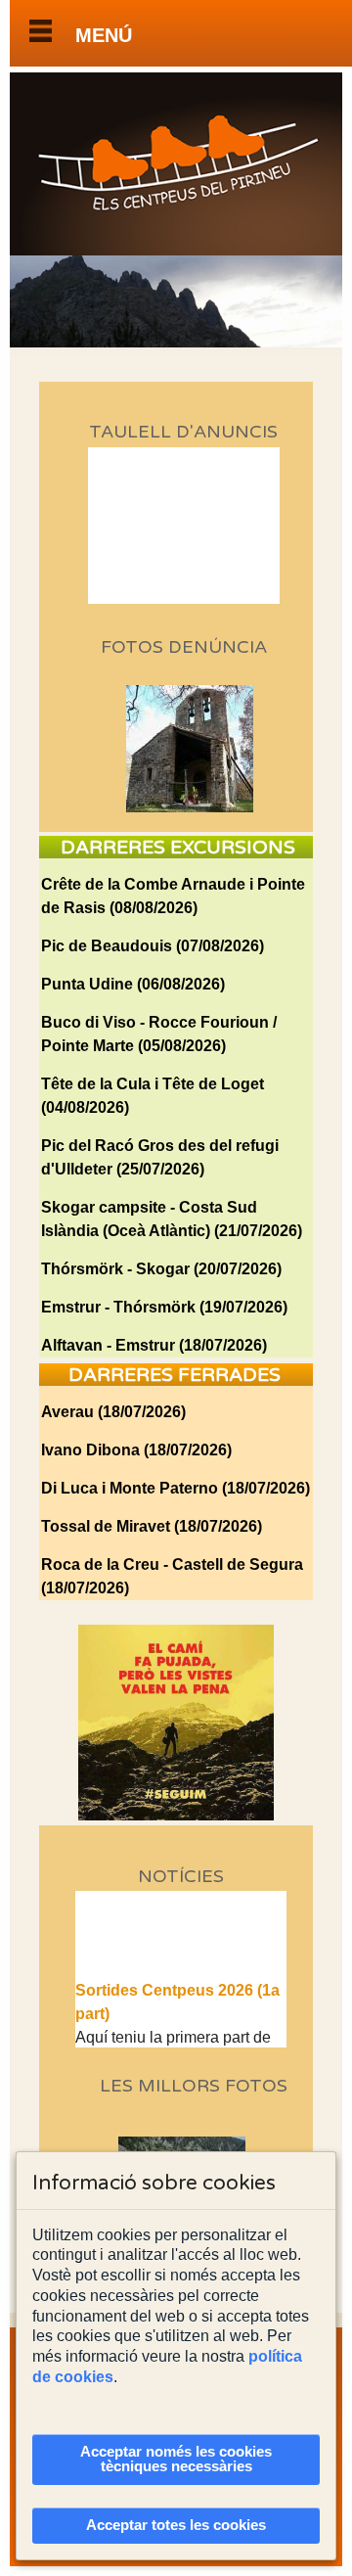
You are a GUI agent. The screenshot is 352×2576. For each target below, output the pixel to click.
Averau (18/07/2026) (113, 1412)
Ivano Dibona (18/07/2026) (136, 1450)
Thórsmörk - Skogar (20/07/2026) (161, 1269)
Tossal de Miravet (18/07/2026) (152, 1526)
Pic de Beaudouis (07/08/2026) (153, 946)
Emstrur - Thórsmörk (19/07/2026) (164, 1307)
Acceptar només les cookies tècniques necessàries (176, 2459)
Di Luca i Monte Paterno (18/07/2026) (176, 1488)
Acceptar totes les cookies (176, 2525)
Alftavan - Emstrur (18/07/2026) (154, 1345)
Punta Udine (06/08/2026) (133, 984)
